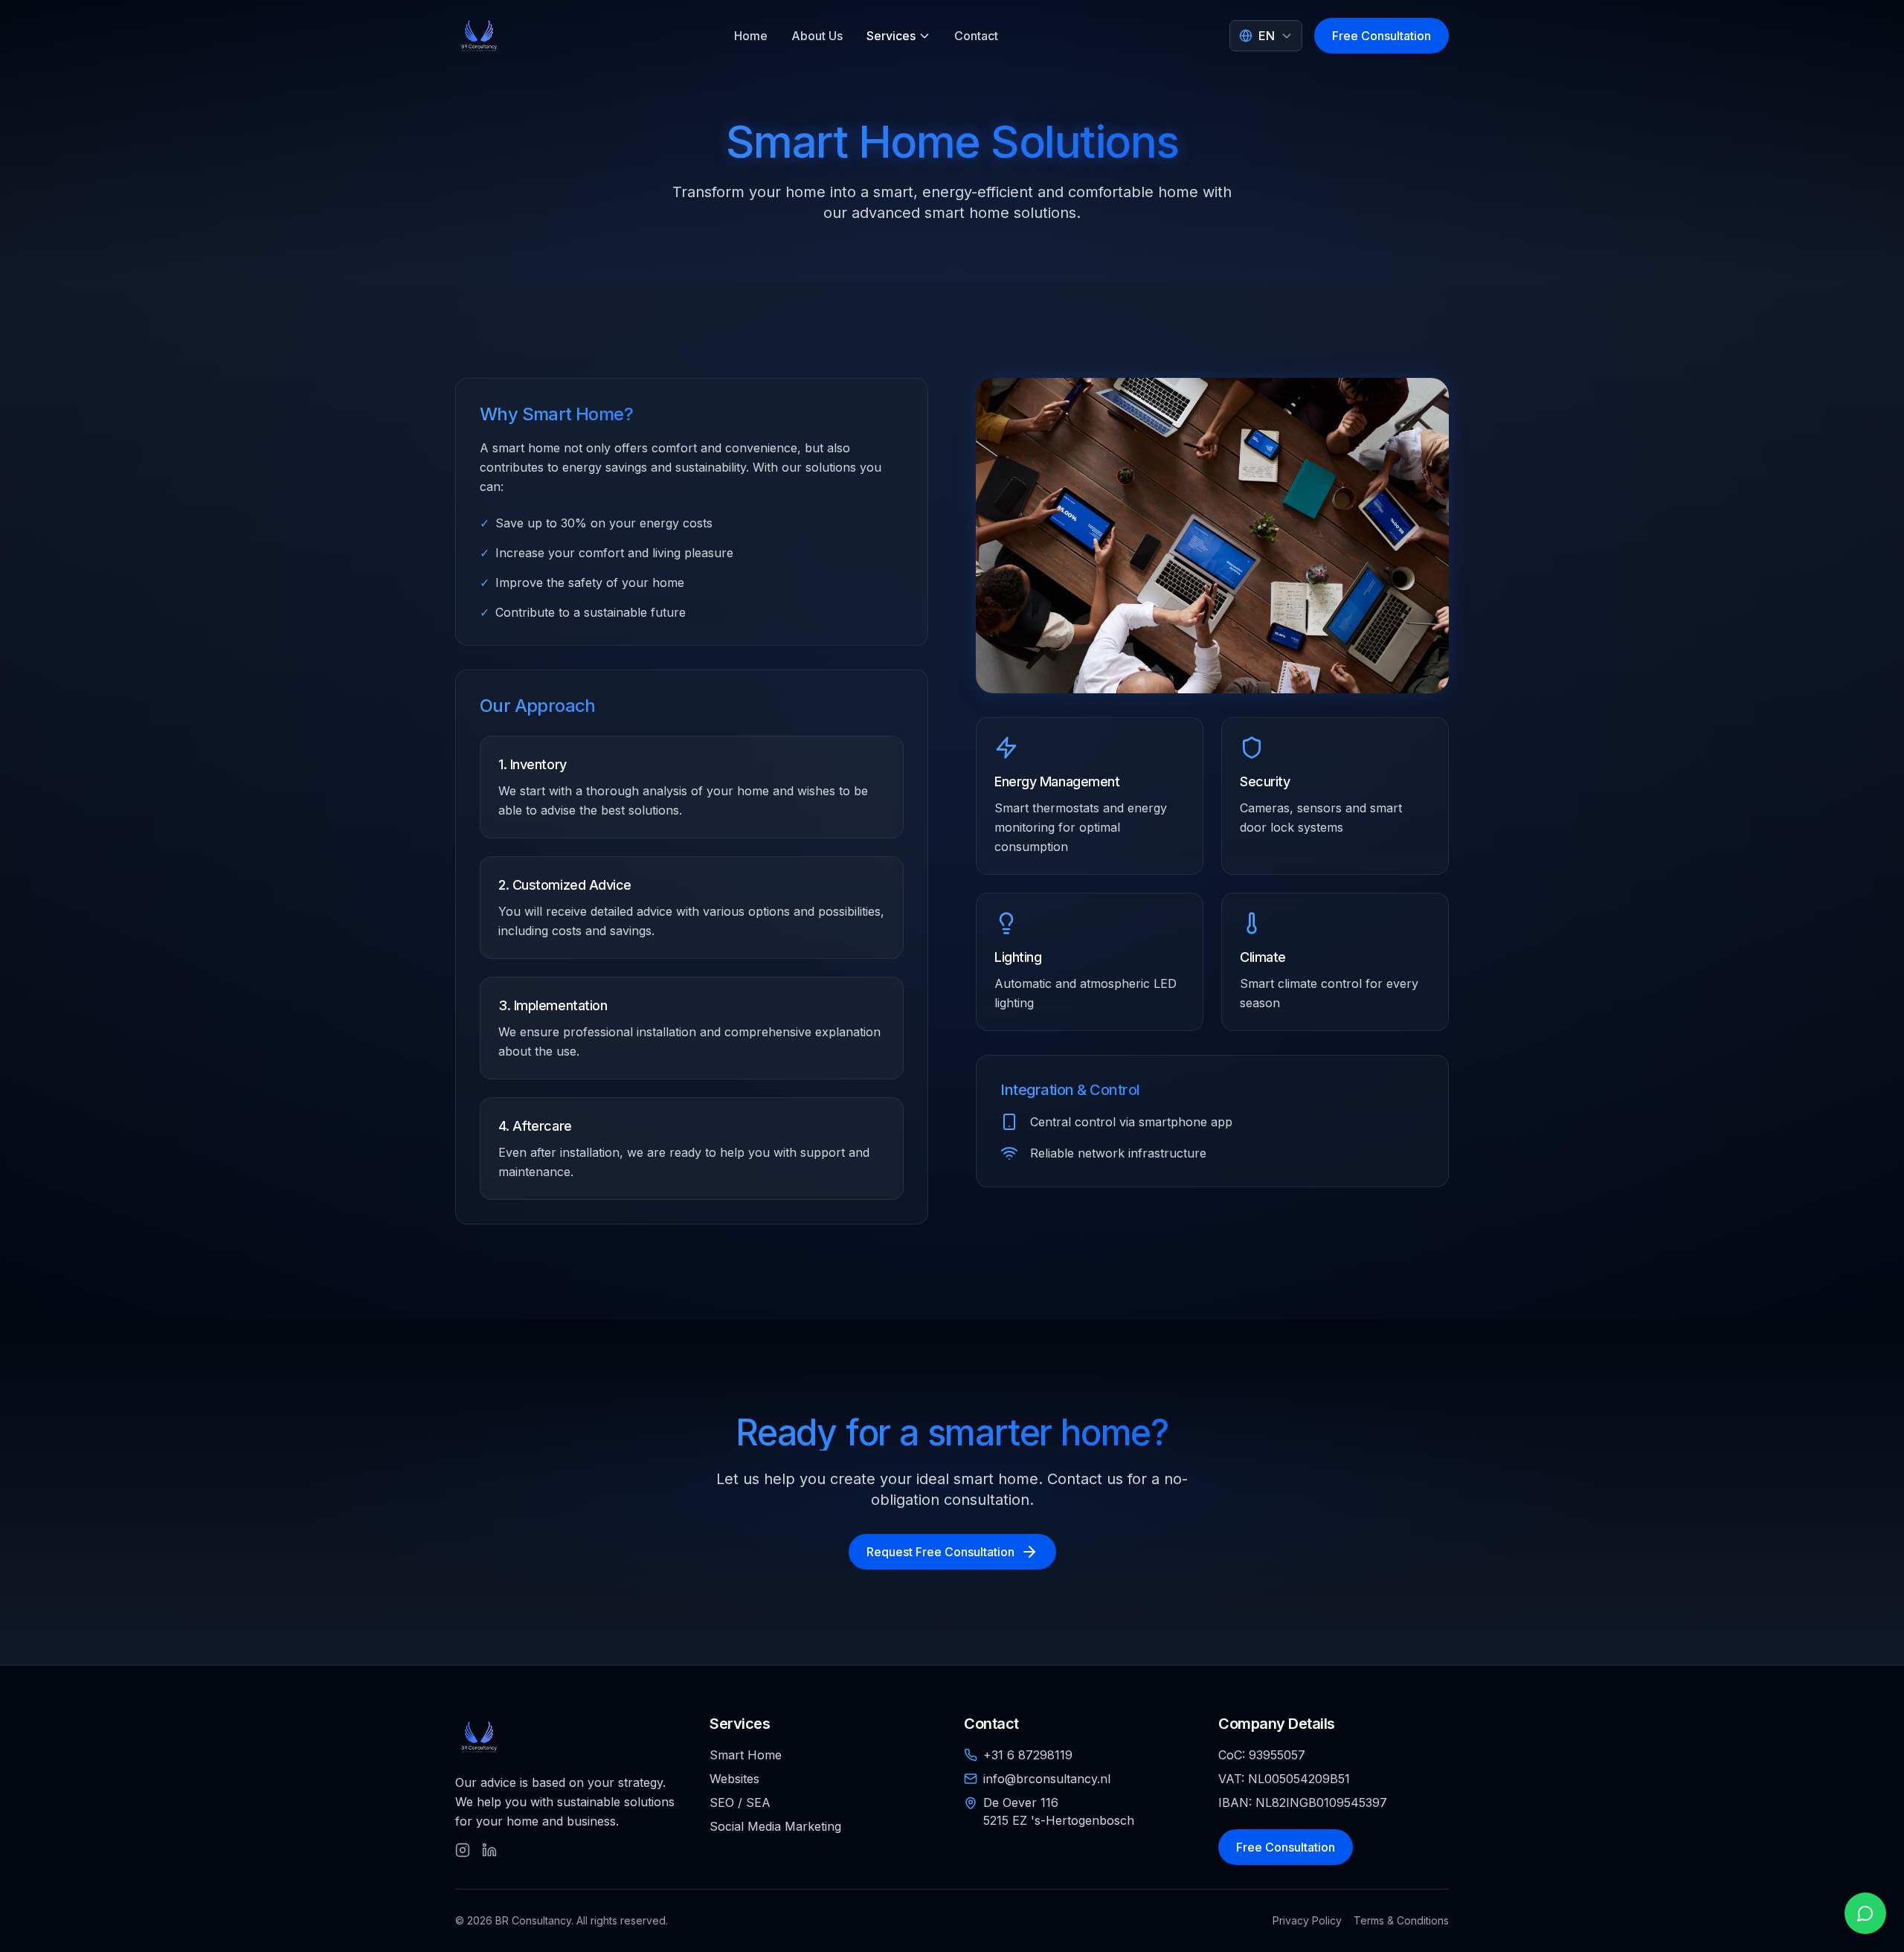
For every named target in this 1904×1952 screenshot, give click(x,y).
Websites (734, 1779)
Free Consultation (1382, 36)
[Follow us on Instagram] (463, 1850)
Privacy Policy (1307, 1920)
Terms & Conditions (1401, 1920)
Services (891, 36)
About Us (817, 36)
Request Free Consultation (940, 1552)
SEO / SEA (740, 1802)
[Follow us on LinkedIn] (489, 1850)
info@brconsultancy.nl (1047, 1779)
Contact (976, 36)
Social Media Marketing (775, 1826)
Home (751, 36)
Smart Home (746, 1755)
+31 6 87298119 (1028, 1755)
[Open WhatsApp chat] (1865, 1913)
